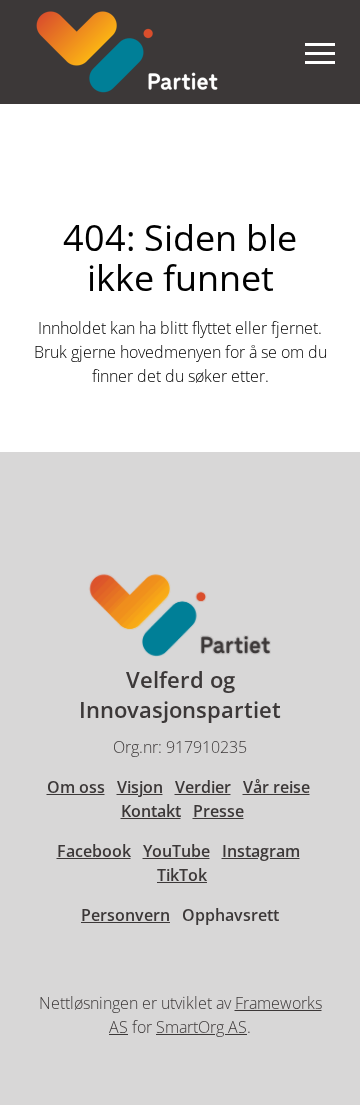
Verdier (203, 787)
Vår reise (276, 787)
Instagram (261, 851)
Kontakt (151, 811)
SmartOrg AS (201, 1027)
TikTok (182, 875)
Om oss (76, 787)
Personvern (125, 915)
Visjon (140, 787)
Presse (218, 811)
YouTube (176, 851)
